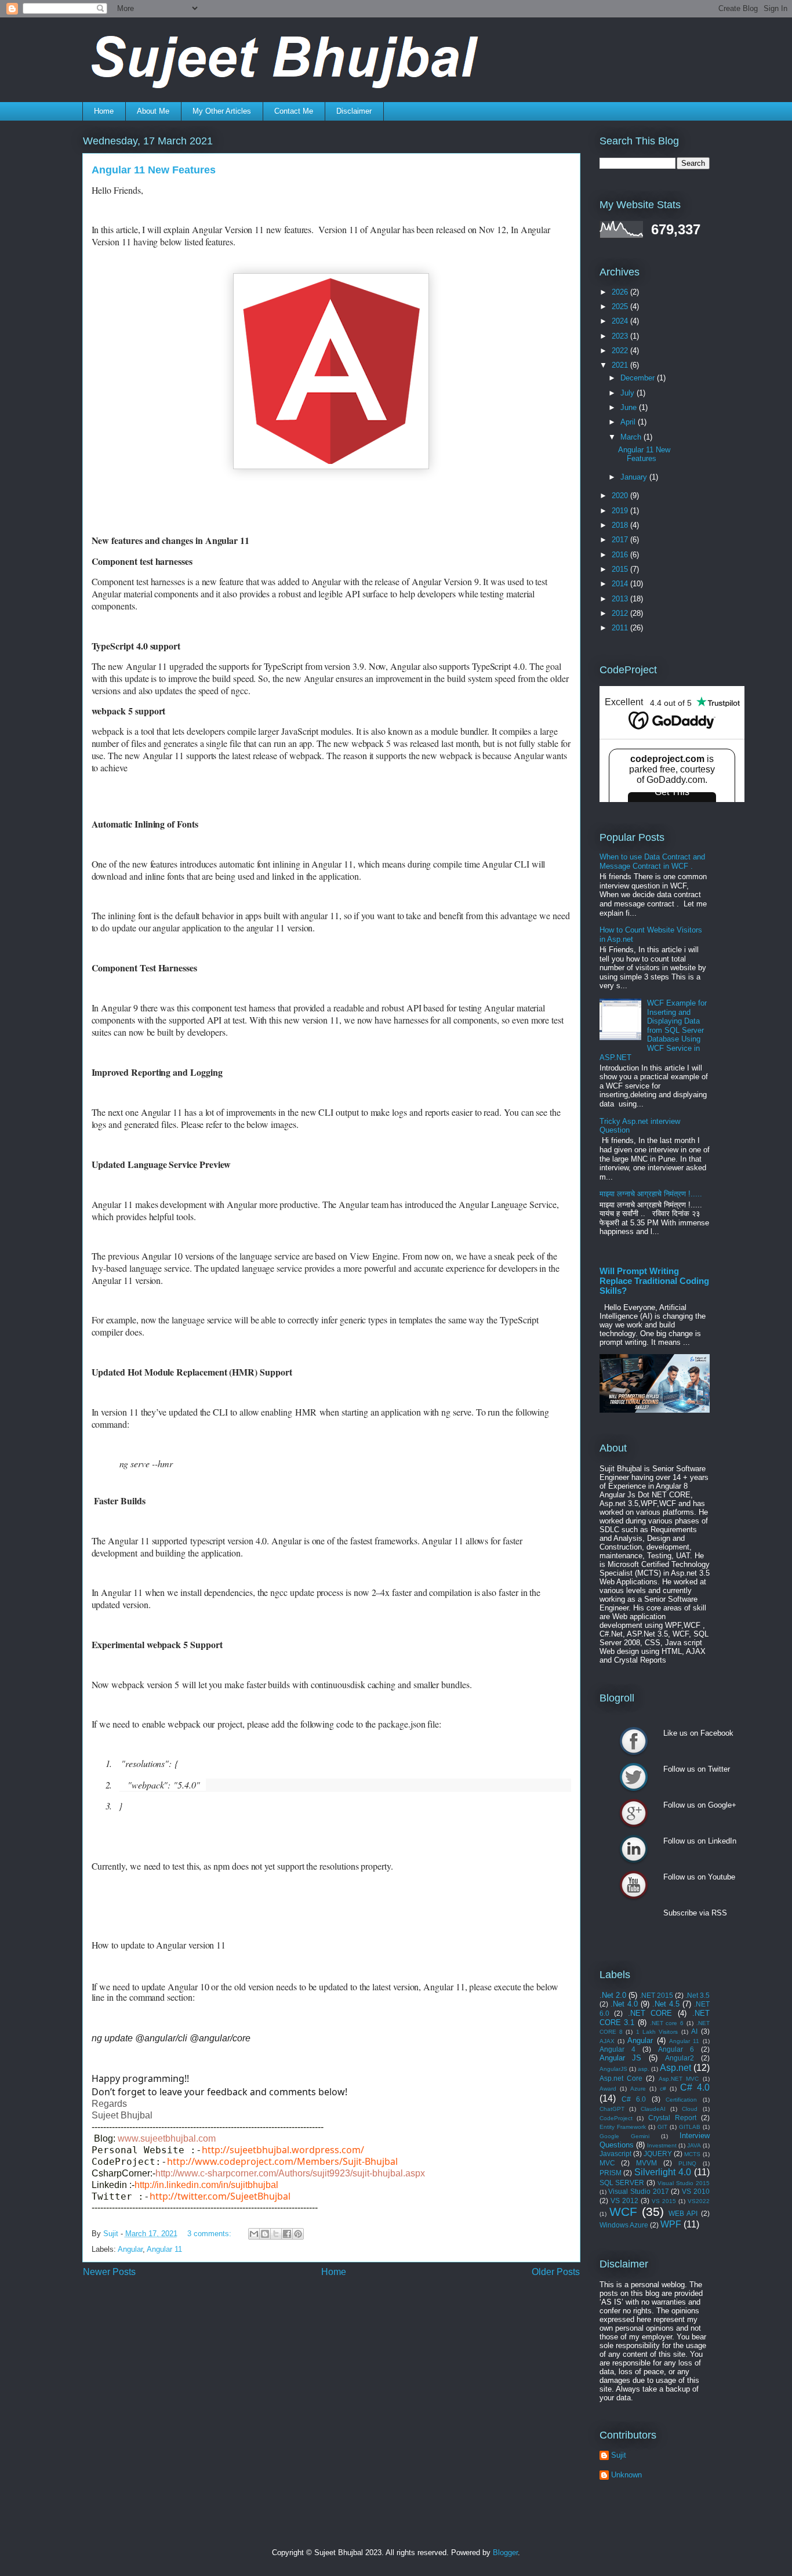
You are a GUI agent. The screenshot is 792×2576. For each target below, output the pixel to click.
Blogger (505, 2553)
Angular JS (621, 2058)
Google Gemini (624, 2136)
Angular (130, 2249)
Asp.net (675, 2068)
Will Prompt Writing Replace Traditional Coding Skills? (654, 1281)
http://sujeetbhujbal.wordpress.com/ (283, 2150)
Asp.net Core (621, 2078)
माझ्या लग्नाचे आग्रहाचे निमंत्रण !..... (651, 1194)
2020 (621, 496)
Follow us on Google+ (634, 1813)
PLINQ (687, 2163)
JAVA (694, 2145)
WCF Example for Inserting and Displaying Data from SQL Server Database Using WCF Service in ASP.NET (653, 1030)
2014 (621, 584)
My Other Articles (222, 111)
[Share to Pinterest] (298, 2234)
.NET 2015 (656, 1995)
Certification (681, 2100)
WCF (623, 2212)
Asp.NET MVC (679, 2079)
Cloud (690, 2109)
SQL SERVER (622, 2183)
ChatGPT (612, 2109)
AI (694, 2031)
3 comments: (210, 2234)
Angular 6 (676, 2049)
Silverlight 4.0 (663, 2172)
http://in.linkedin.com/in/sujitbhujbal (206, 2185)
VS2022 (699, 2201)
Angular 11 (164, 2249)
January (635, 477)
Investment (662, 2145)
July (628, 393)
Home (104, 111)
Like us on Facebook (634, 1741)
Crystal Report (672, 2118)
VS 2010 (696, 2191)
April (629, 422)
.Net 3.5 (697, 1995)
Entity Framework (623, 2127)
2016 (621, 555)
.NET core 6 (667, 2023)
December (639, 378)
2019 (621, 511)
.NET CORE (650, 2013)
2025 (621, 306)
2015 (621, 569)
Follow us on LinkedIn (634, 1849)
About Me (153, 111)
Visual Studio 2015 (684, 2183)
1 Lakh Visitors (657, 2032)
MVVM (646, 2163)
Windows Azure (624, 2225)
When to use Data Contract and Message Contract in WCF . (652, 861)
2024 (621, 321)
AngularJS (613, 2069)
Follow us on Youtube (634, 1885)
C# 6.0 (634, 2099)
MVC (607, 2163)
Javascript (615, 2154)
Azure (638, 2089)
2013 (621, 599)
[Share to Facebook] (287, 2234)
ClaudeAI (653, 2109)
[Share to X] (276, 2234)
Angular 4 (617, 2049)
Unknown (626, 2475)
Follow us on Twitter (634, 1777)
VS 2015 (664, 2201)
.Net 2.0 (613, 1995)
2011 (621, 628)
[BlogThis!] (265, 2234)
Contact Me (294, 111)
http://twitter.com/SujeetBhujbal (220, 2196)
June (630, 407)
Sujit (619, 2455)
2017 (621, 540)
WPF (671, 2224)
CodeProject (616, 2118)
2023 (621, 336)
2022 (621, 351)
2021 (621, 365)
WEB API (683, 2213)
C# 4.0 (695, 2087)
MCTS (692, 2154)
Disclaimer (354, 111)
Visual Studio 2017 (638, 2191)
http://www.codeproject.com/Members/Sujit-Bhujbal (282, 2161)
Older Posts (556, 2272)
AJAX (607, 2041)
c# (663, 2089)
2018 (621, 525)
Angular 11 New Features (154, 170)
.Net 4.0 (624, 2004)
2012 (621, 613)
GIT (662, 2127)
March (632, 437)
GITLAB (690, 2127)
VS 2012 (624, 2201)
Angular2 (680, 2058)
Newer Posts (109, 2272)
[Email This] (254, 2234)
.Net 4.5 (666, 2004)
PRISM (611, 2173)
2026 (621, 292)
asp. (644, 2069)
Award (608, 2089)
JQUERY (658, 2154)
